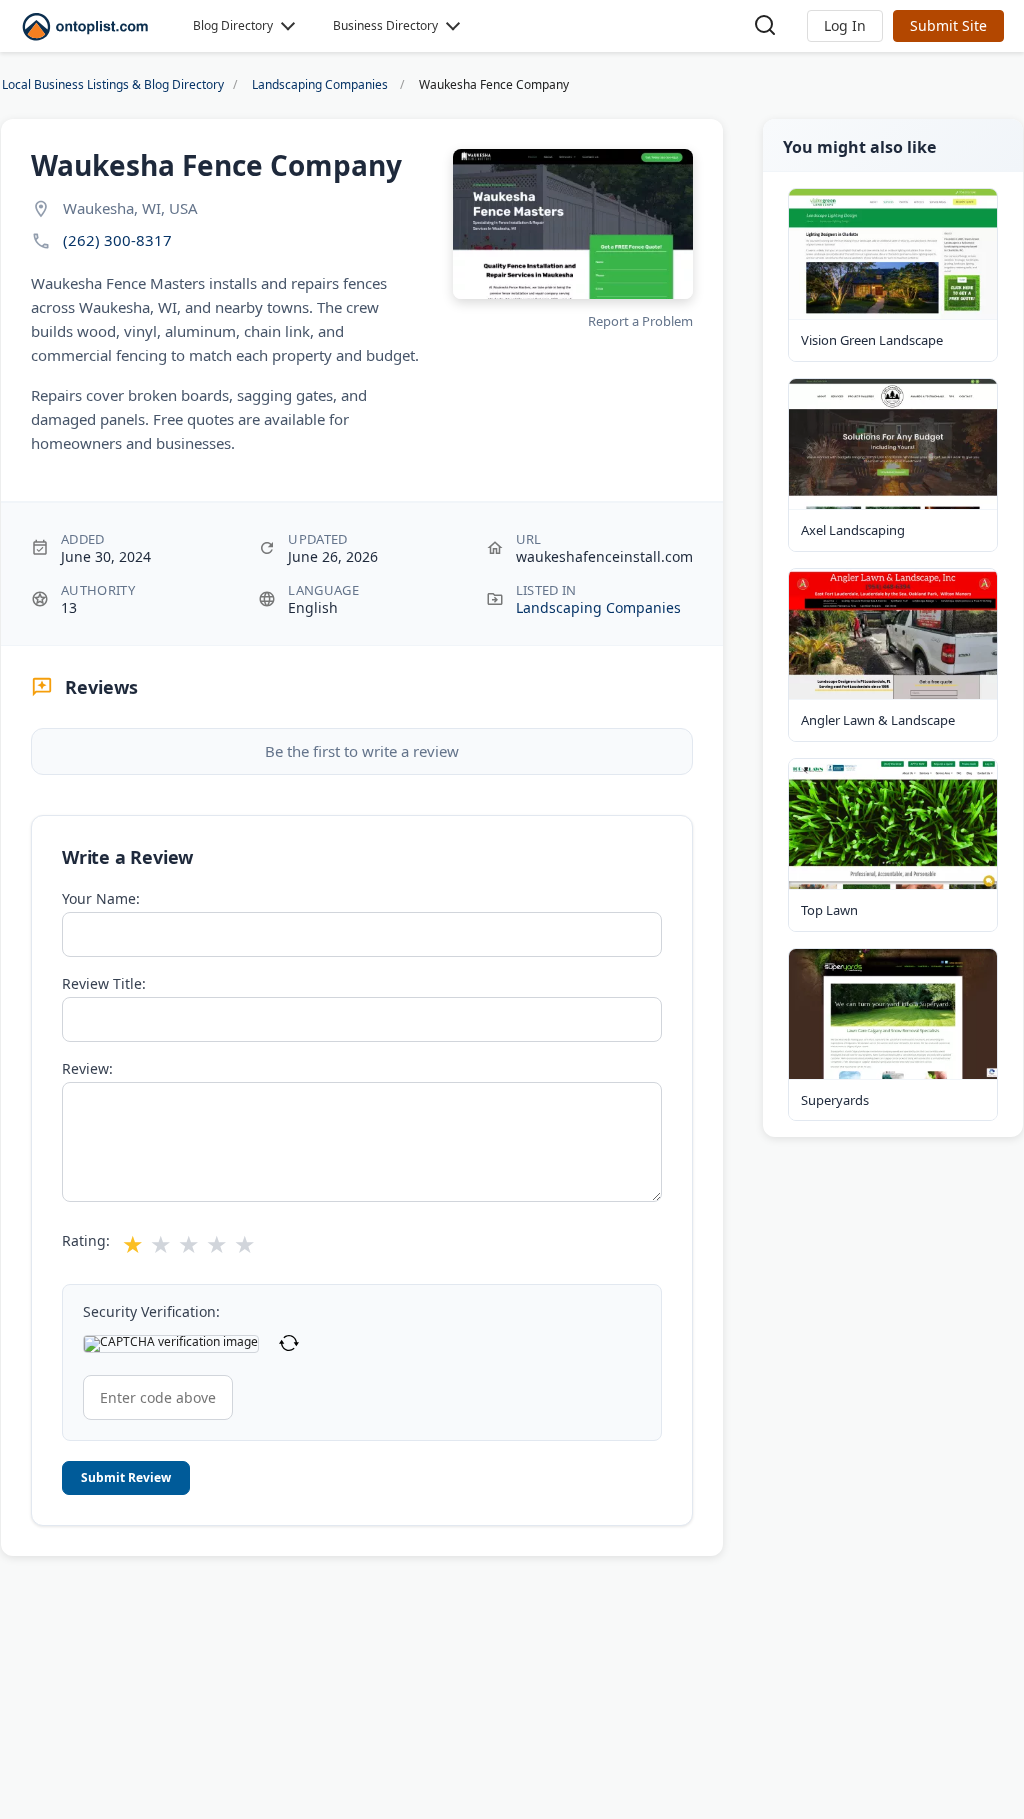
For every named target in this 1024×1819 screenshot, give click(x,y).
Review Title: (104, 984)
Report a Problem (640, 321)
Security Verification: (151, 1312)
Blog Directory (233, 25)
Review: (87, 1069)
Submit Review (126, 1477)
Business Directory (385, 25)
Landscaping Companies (598, 607)
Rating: (86, 1241)
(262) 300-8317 (117, 240)
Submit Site (948, 25)
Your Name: (101, 899)
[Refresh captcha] (289, 1344)
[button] (845, 26)
